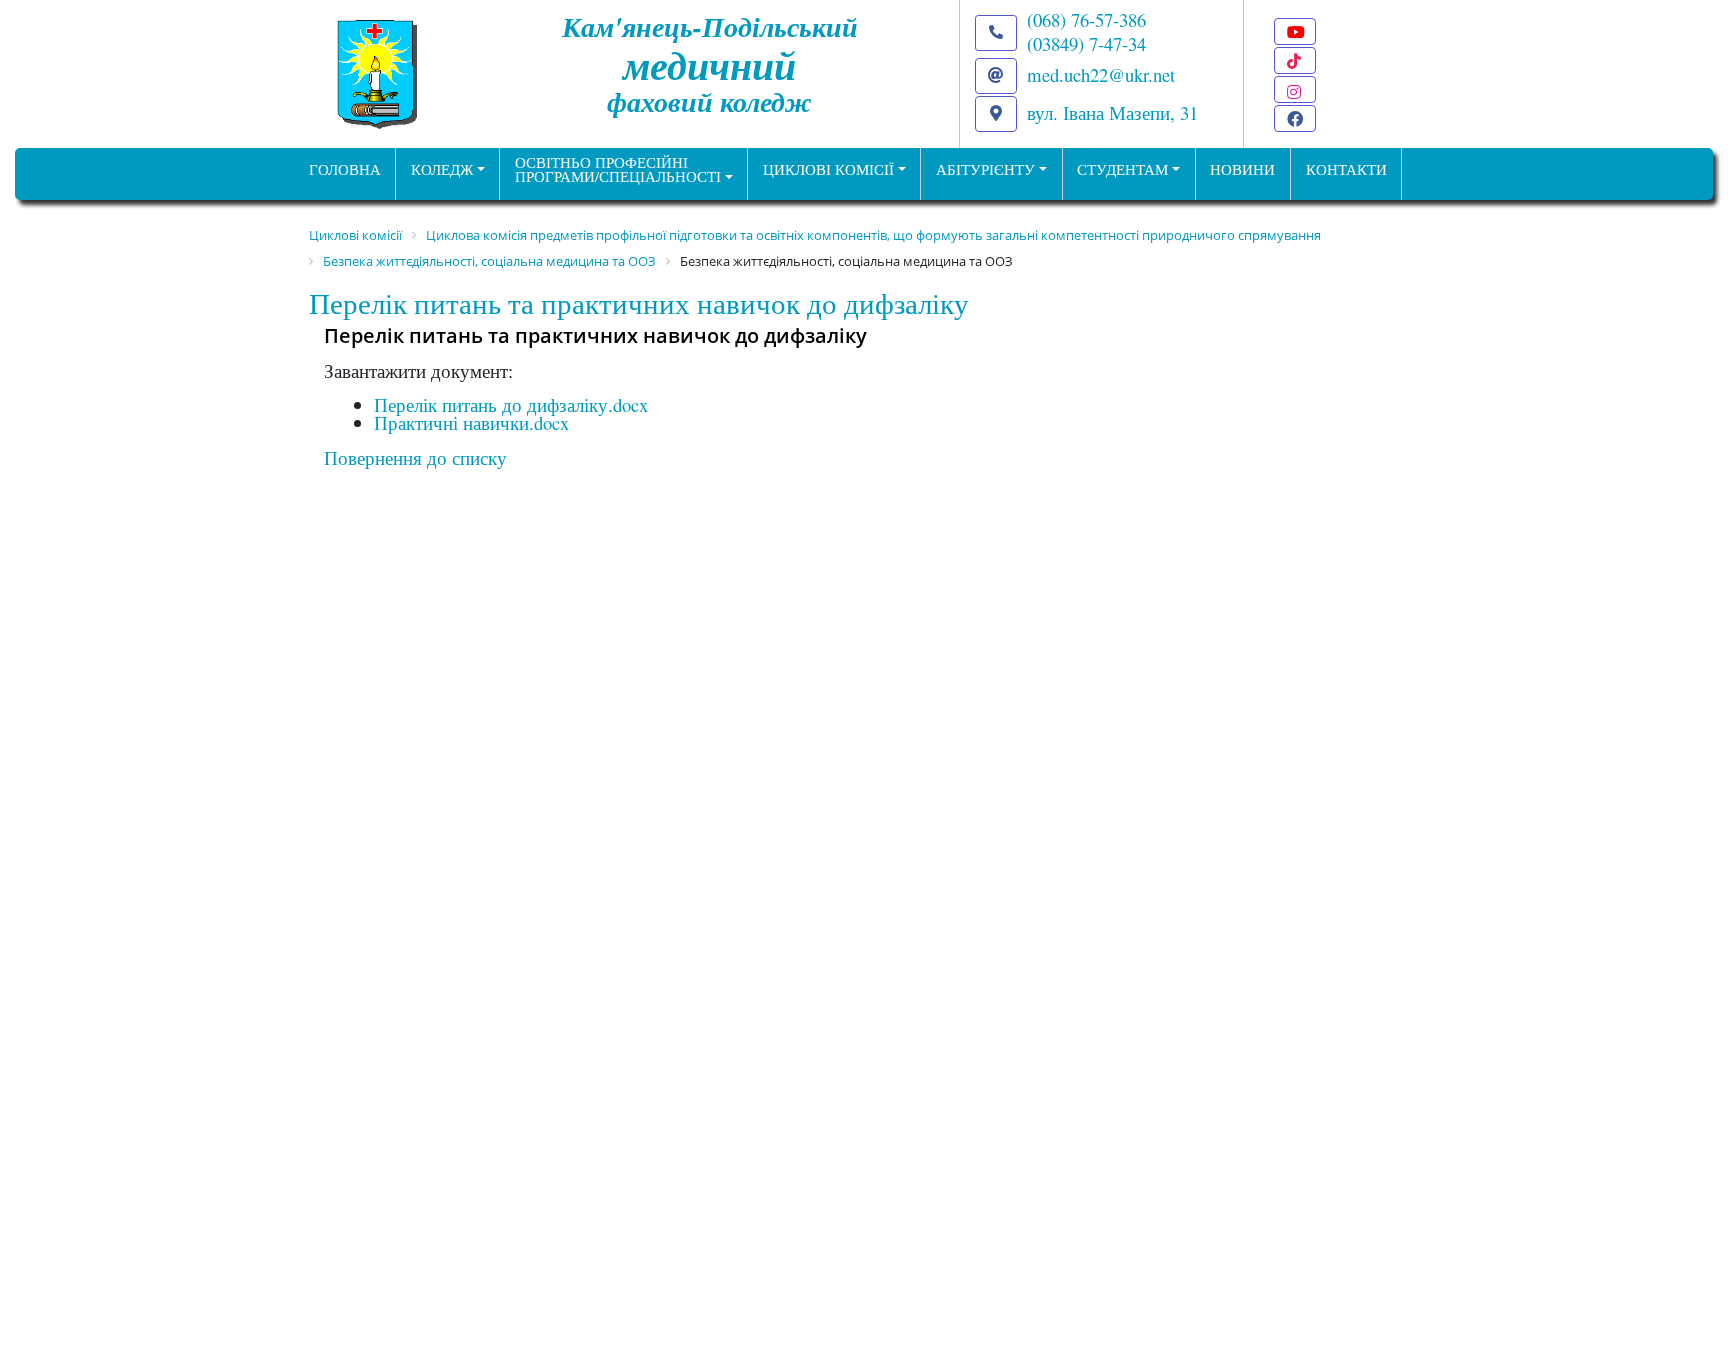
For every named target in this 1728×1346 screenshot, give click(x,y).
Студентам (1122, 169)
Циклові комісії (828, 169)
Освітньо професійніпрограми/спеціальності (618, 170)
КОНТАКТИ (1346, 169)
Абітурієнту (985, 169)
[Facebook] (1295, 118)
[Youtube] (1295, 31)
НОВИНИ (1242, 169)
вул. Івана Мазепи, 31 (1112, 112)
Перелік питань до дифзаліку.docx (511, 404)
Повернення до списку (415, 457)
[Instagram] (1295, 89)
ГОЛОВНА (345, 169)
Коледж (442, 169)
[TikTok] (1295, 60)
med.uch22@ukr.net (1101, 74)
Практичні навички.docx (471, 422)
